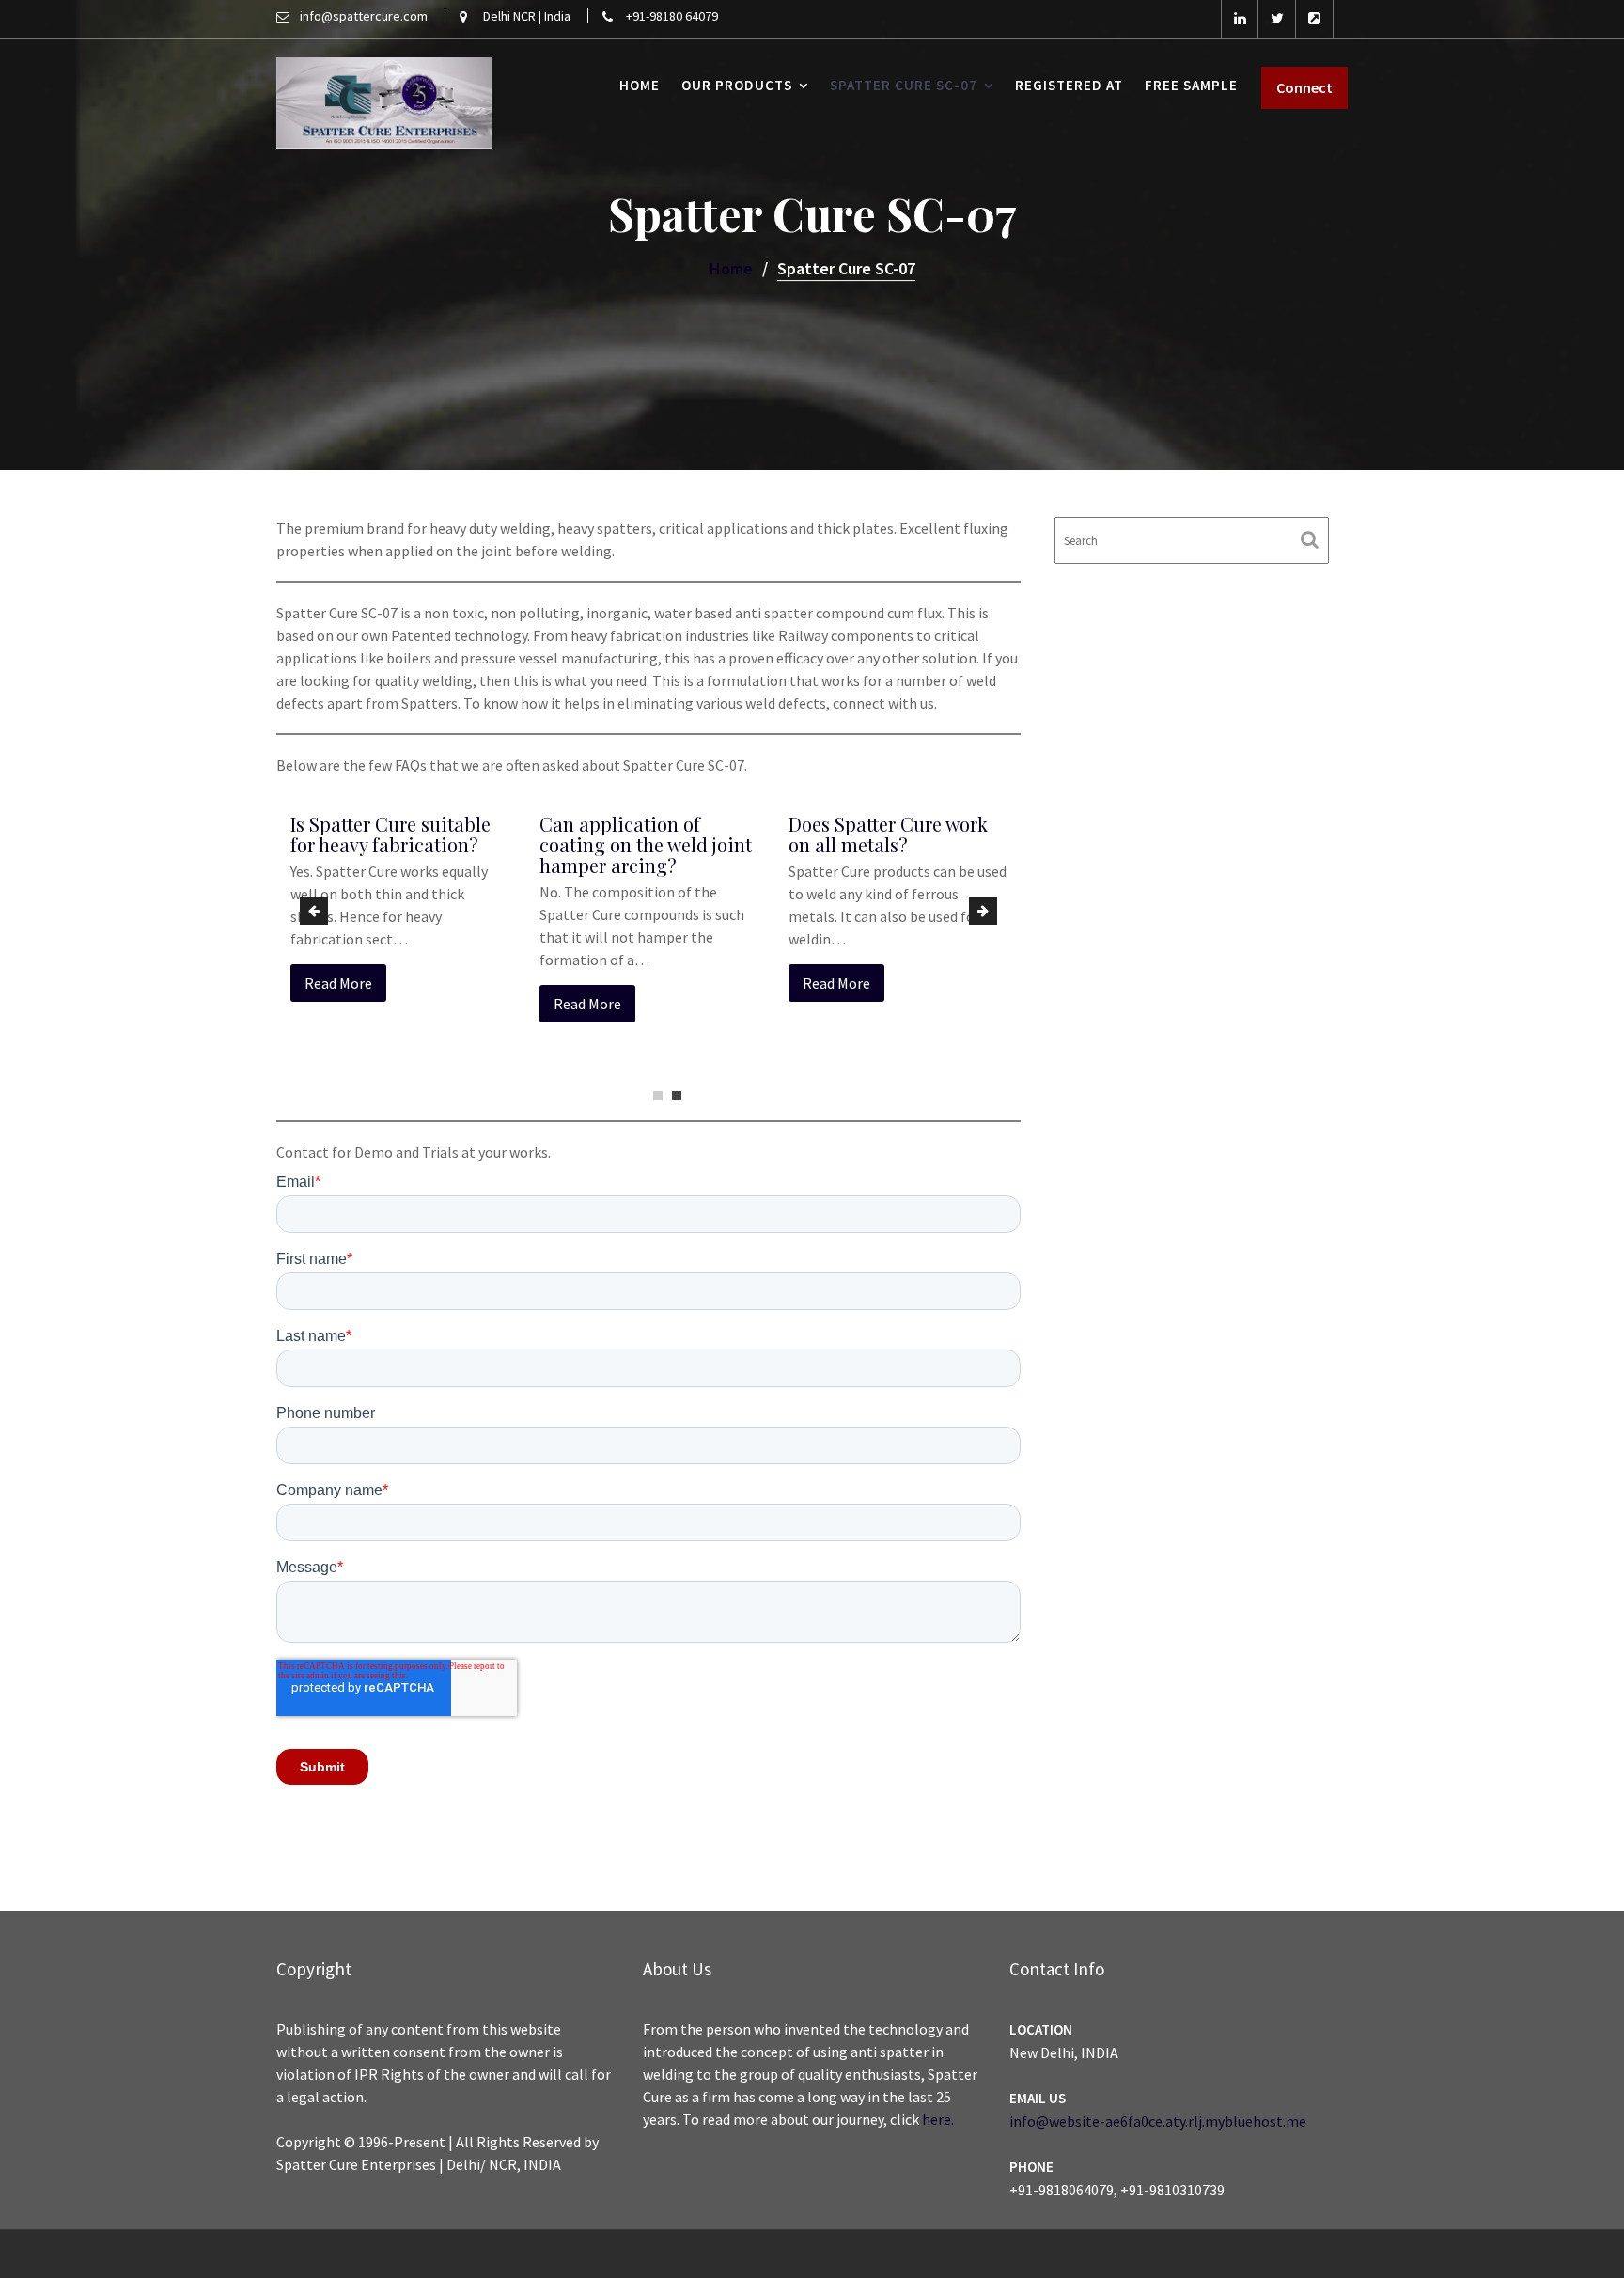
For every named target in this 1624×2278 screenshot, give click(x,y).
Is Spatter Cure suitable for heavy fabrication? (390, 834)
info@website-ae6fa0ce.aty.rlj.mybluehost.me (1158, 2121)
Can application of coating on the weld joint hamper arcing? (646, 844)
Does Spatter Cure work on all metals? (888, 834)
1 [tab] (658, 1096)
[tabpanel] (401, 915)
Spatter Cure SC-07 (904, 85)
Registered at (1069, 85)
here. (938, 2119)
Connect (1304, 87)
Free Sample (1191, 85)
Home (640, 85)
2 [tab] (677, 1096)
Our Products (737, 85)
